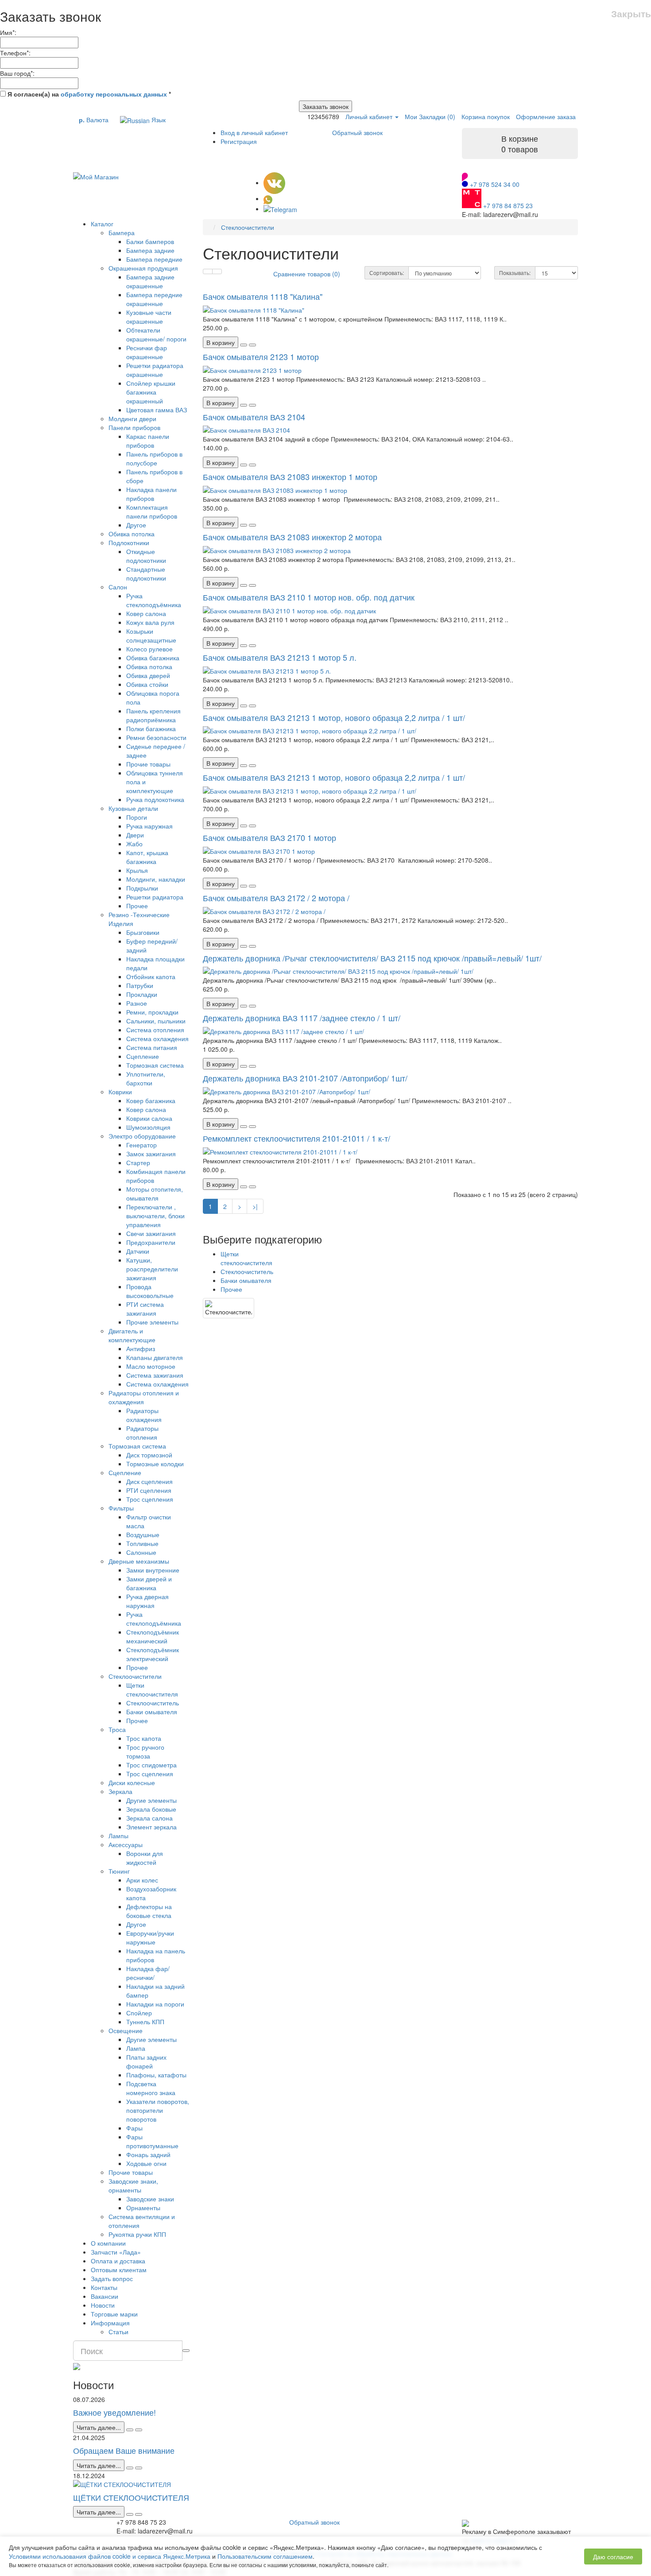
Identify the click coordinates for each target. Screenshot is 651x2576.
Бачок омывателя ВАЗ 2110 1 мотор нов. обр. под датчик (309, 597)
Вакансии (105, 2296)
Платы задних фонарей (146, 2061)
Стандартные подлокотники (146, 573)
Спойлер (139, 2013)
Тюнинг (119, 1871)
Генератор (141, 1145)
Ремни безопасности (156, 737)
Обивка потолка (132, 534)
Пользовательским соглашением (265, 2556)
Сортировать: (387, 273)
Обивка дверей (148, 675)
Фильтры (121, 1508)
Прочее (137, 906)
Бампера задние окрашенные (150, 281)
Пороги (137, 817)
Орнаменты (143, 2208)
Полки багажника (151, 728)
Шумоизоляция (148, 1127)
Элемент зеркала (151, 1827)
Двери (135, 835)
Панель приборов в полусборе (154, 458)
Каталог (102, 224)
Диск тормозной (149, 1455)
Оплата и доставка (118, 2261)
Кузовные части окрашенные (149, 317)
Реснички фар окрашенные (147, 352)
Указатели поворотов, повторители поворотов (158, 2110)
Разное (137, 1003)
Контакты (104, 2287)
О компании (108, 2243)
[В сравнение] (252, 345)
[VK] (274, 182)
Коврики (120, 1092)
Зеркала (120, 1791)
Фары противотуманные (152, 2141)
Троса (117, 1729)
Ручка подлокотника (155, 799)
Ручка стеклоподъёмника (154, 600)
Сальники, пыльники (156, 1021)
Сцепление (143, 1056)
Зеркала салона (149, 1818)
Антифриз (141, 1348)
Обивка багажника (153, 658)
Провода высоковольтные (150, 1291)
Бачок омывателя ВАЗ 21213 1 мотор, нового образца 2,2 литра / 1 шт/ (334, 717)
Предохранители (151, 1242)
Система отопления (155, 1030)
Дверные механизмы (139, 1561)
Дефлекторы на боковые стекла (149, 1911)
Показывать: (515, 273)
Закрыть (631, 14)
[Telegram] (280, 209)
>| (255, 1206)
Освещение (126, 2030)
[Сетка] (217, 271)
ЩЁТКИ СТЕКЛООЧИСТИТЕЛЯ (131, 2497)
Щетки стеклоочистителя (152, 1689)
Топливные (142, 1543)
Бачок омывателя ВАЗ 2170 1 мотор (269, 837)
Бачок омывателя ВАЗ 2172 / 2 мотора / (276, 898)
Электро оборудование (142, 1136)
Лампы (118, 1836)
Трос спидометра (151, 1765)
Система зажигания (155, 1375)
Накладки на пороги (155, 2004)
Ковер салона (146, 613)
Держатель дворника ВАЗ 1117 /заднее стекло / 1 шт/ (302, 1018)
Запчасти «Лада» (116, 2252)
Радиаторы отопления (142, 1433)
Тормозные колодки (155, 1464)
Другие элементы (151, 1800)
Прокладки (142, 994)
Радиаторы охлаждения (144, 1415)
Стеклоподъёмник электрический (153, 1654)
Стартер (138, 1162)
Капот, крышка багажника (147, 857)
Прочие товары (148, 764)
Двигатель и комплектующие (132, 1335)
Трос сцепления (150, 1499)
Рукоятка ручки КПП (137, 2234)
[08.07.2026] (130, 2430)
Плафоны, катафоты (156, 2075)
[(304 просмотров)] (139, 2468)
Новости (103, 2305)
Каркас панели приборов (148, 441)
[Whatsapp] (268, 198)
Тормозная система (155, 1065)
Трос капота (144, 1738)
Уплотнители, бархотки (146, 1078)
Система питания (152, 1047)
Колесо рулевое (149, 649)
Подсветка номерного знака (151, 2088)
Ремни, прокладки (152, 1012)
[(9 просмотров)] (139, 2430)
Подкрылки (142, 888)
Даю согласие (613, 2557)
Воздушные (143, 1534)
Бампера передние (154, 259)
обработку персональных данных (114, 94)
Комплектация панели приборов (152, 511)
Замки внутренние (153, 1570)
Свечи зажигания (151, 1233)
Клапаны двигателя (155, 1357)
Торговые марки (114, 2314)
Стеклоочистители (135, 1676)
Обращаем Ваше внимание (124, 2450)
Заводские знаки (150, 2199)
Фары (134, 2128)
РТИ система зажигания (145, 1309)
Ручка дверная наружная (147, 1601)
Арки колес (142, 1880)
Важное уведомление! (114, 2412)
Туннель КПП (145, 2022)
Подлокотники (129, 542)
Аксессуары (126, 1844)
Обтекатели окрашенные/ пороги (156, 334)
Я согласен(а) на (88, 94)
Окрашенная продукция (143, 268)
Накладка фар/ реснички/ (148, 1973)
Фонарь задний (148, 2154)
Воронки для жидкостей (145, 1858)
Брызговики (143, 932)
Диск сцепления (149, 1481)
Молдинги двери (132, 418)
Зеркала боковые (151, 1809)
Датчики (138, 1251)
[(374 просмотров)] (139, 2514)
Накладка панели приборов (151, 494)
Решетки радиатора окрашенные (155, 370)
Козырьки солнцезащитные (151, 635)
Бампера (122, 232)
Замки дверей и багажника (149, 1583)
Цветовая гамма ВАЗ (157, 410)
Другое (136, 525)
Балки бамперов (150, 241)
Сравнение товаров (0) (307, 274)
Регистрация (239, 141)
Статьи (118, 2332)
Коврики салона (149, 1118)
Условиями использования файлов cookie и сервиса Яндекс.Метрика (110, 2556)
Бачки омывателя (152, 1712)
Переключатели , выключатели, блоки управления (155, 1216)
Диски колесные (132, 1782)
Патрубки (140, 985)
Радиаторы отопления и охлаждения (144, 1397)
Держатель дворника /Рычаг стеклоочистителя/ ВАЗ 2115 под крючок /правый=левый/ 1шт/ (372, 958)
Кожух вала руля (150, 622)
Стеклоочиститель (153, 1703)
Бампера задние (150, 250)
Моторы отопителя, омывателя (155, 1193)
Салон (118, 587)
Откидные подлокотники (146, 556)
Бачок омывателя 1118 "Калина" (263, 296)
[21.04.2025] (130, 2468)
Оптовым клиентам (119, 2270)
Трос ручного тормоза (145, 1751)
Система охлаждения (157, 1038)
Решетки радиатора (155, 897)
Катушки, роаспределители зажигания (152, 1269)
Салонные (141, 1552)
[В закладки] (244, 345)
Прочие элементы (152, 1322)
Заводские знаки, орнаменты (133, 2185)
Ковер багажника (151, 1100)
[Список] (208, 271)
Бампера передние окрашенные (154, 299)
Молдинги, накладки (156, 879)
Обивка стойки (147, 684)
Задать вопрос (112, 2278)
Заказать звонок (325, 106)
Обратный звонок (357, 132)
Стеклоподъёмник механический (153, 1636)
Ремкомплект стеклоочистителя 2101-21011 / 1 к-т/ (296, 1138)
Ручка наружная (149, 826)
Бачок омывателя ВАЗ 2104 (254, 417)
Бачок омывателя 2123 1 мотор (261, 356)
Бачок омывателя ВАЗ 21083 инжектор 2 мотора (292, 537)
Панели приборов (134, 427)
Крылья (137, 870)
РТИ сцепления (149, 1490)
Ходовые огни (146, 2163)
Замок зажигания (151, 1154)
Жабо (134, 844)
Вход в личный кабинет (254, 132)
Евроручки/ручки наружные (150, 1937)
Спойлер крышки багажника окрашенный (151, 392)
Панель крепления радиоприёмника (153, 715)
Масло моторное (151, 1366)
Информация (110, 2323)
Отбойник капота (151, 976)
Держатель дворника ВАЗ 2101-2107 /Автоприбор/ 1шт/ (305, 1078)
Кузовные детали (133, 808)
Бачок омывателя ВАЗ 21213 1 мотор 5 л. (280, 657)
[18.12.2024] (130, 2514)
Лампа (136, 2048)
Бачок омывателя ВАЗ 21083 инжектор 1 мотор (290, 476)
